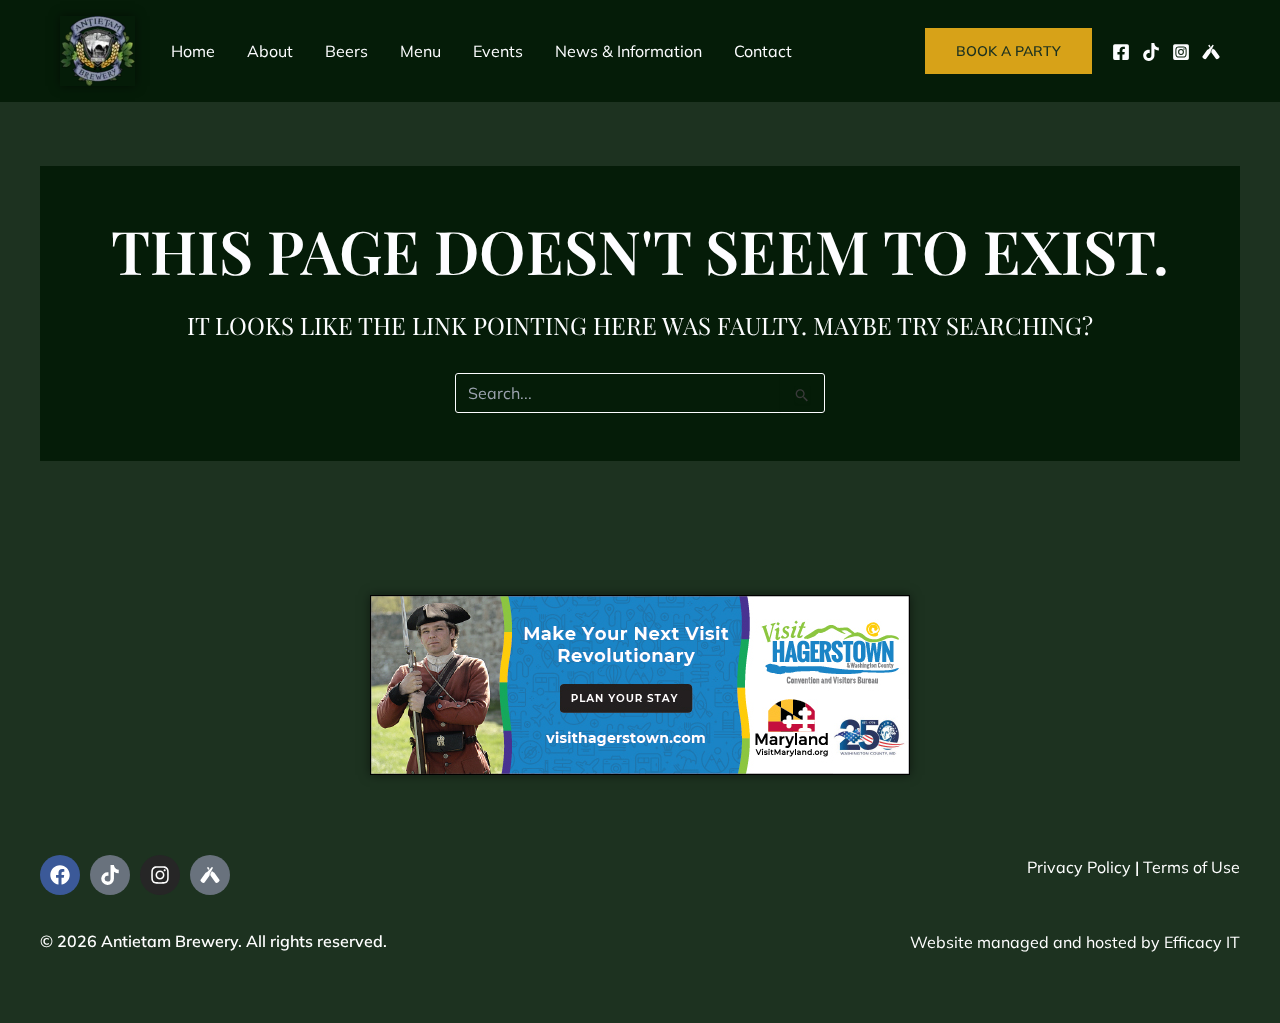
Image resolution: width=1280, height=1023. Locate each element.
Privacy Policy (1079, 867)
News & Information (628, 51)
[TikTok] (1151, 52)
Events (498, 51)
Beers (346, 51)
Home (193, 51)
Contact (763, 51)
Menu (420, 51)
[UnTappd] (1211, 52)
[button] (1008, 51)
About (270, 51)
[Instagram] (1181, 52)
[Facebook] (1121, 52)
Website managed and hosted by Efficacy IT (1075, 942)
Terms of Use (1191, 867)
